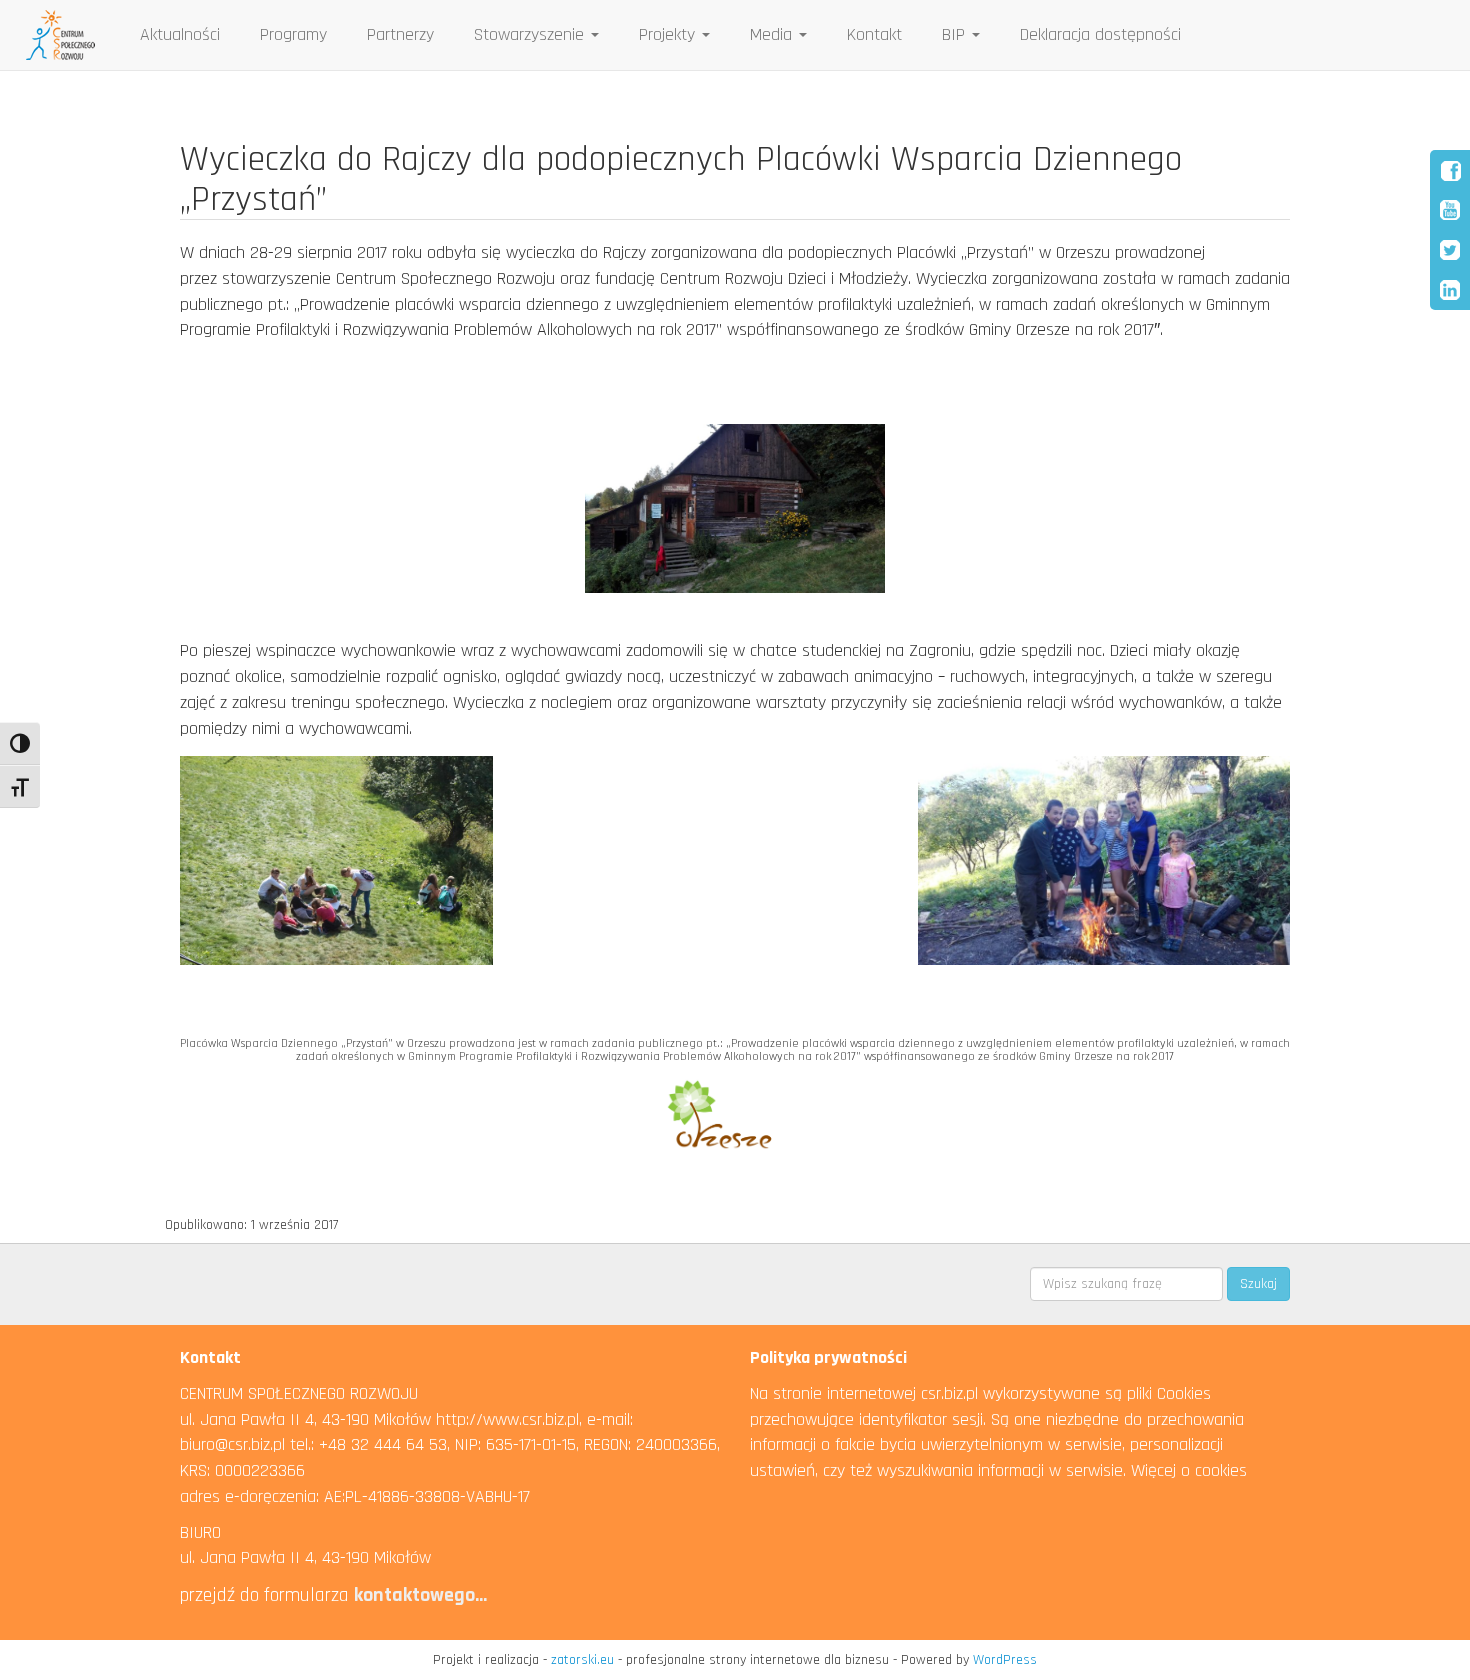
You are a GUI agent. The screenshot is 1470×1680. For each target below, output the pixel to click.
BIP (956, 34)
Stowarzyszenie (531, 34)
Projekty (669, 34)
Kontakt (874, 34)
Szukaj (1258, 1284)
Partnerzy (400, 34)
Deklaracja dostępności (1100, 34)
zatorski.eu (582, 1660)
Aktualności (180, 34)
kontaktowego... (420, 1595)
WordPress (1005, 1660)
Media (773, 34)
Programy (293, 34)
